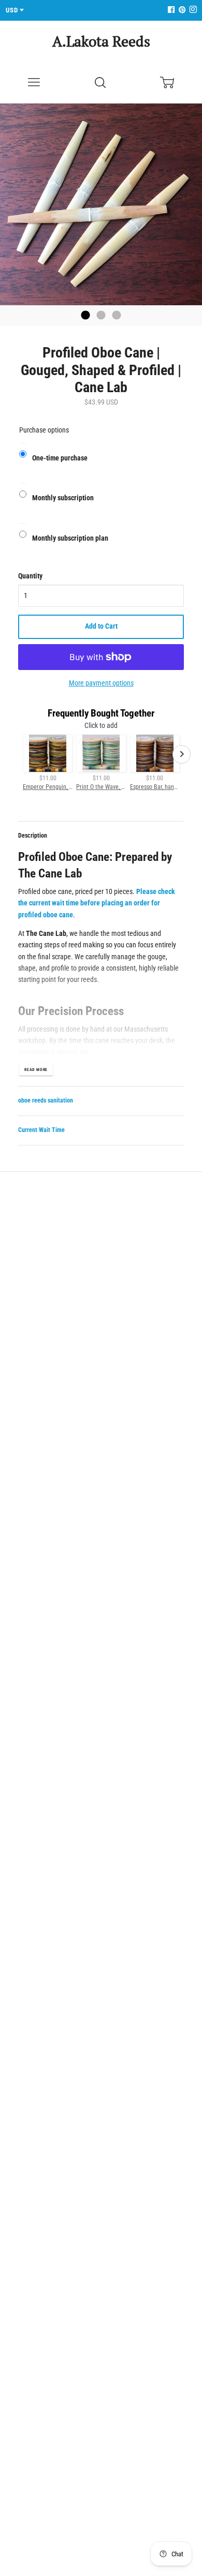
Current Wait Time (41, 1130)
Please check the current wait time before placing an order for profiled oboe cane (97, 903)
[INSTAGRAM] (192, 10)
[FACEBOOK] (171, 10)
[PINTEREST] (181, 10)
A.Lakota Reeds (101, 41)
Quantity (30, 576)
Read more (36, 1070)
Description (33, 836)
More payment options (101, 683)
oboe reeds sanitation (46, 1100)
